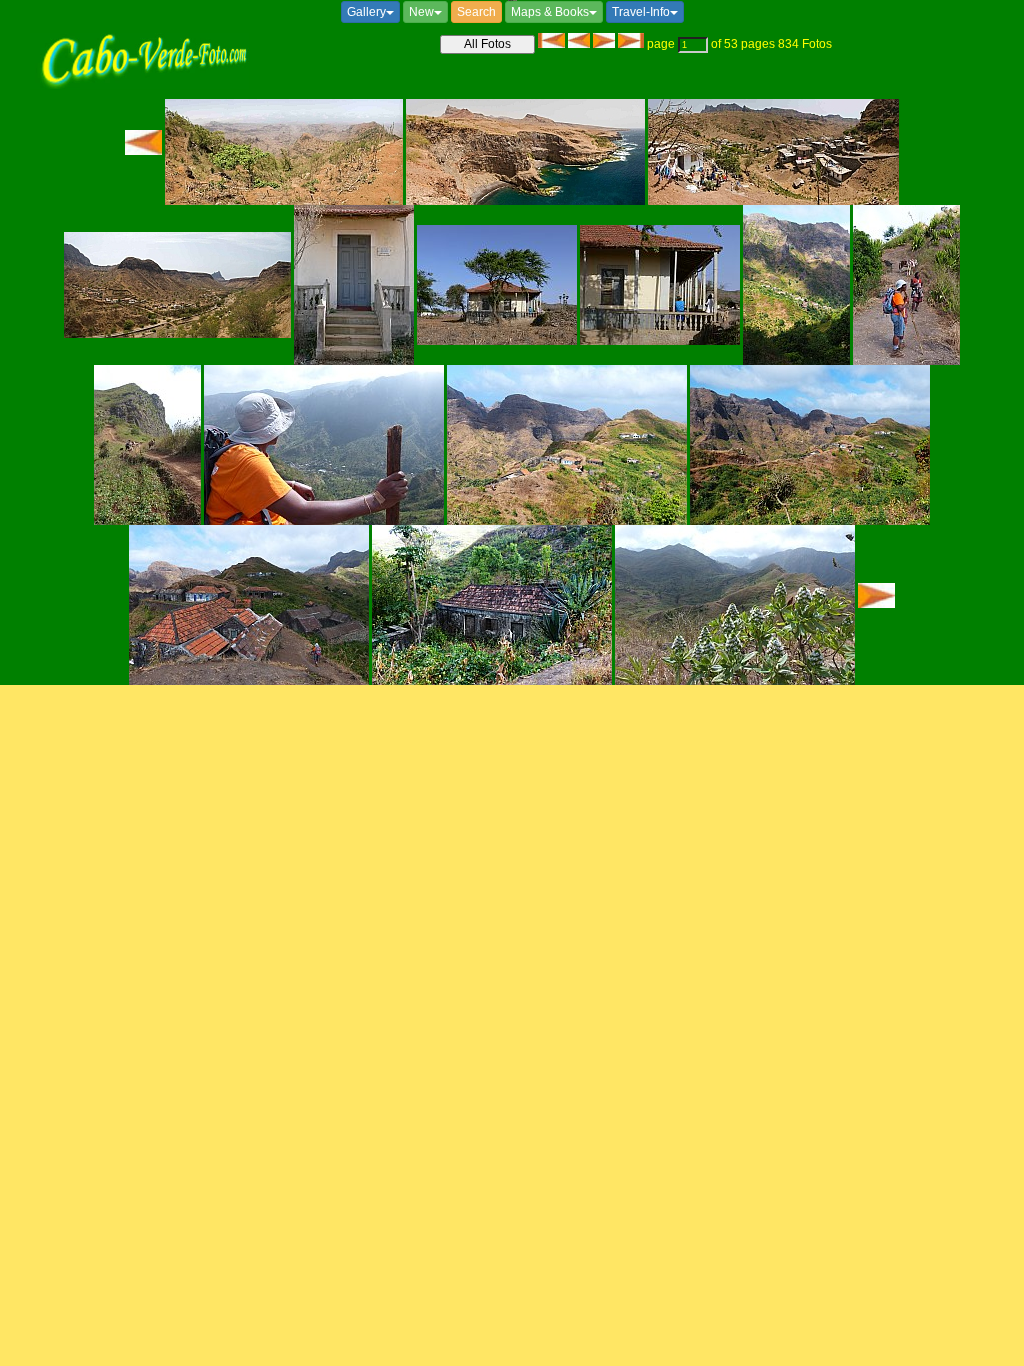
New (421, 12)
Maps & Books (550, 12)
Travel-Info (641, 12)
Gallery (366, 12)
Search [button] (476, 12)
